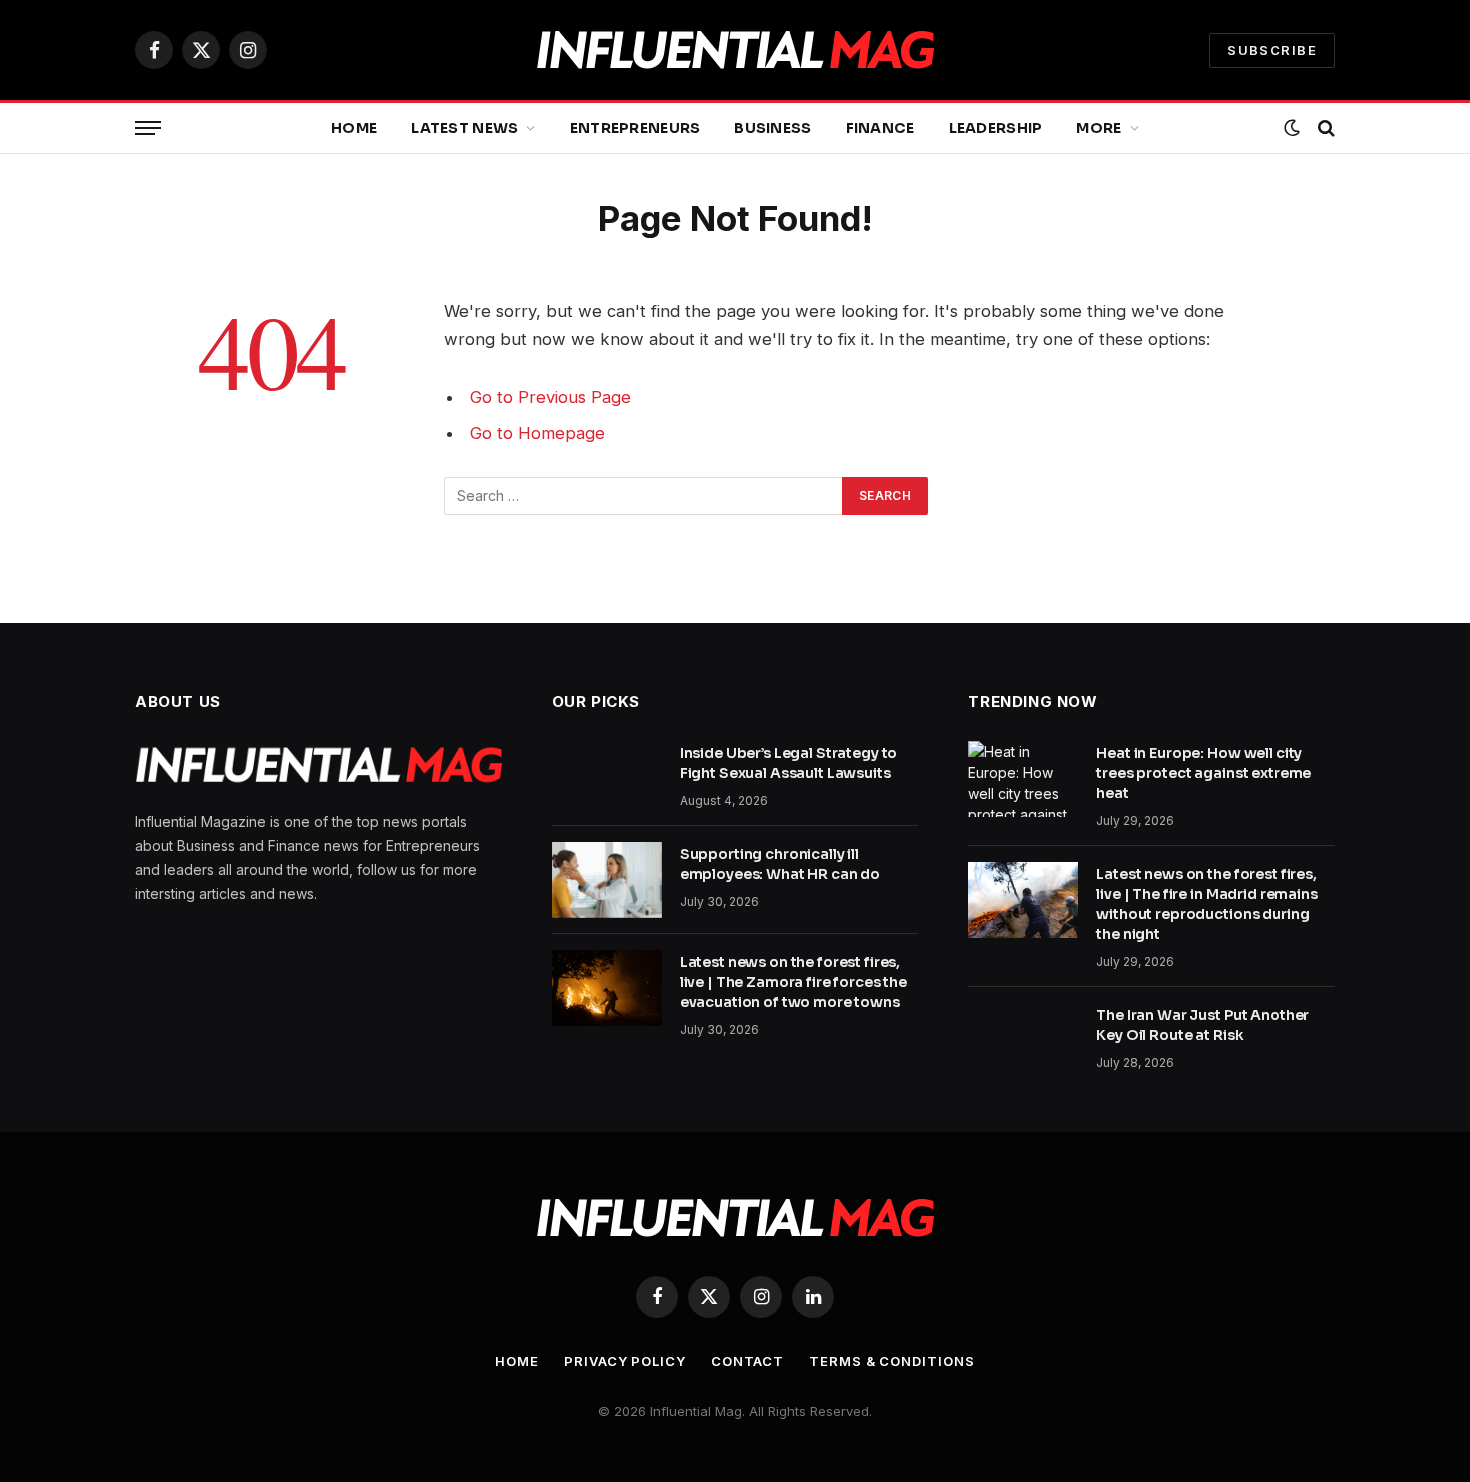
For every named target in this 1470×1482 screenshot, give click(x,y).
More (1098, 128)
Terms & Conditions (891, 1361)
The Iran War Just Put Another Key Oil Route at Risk (1202, 1025)
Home (354, 128)
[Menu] (148, 128)
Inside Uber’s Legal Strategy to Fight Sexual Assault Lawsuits (789, 763)
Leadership (996, 128)
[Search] (1324, 128)
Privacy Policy (625, 1361)
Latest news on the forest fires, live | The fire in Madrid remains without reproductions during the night (1206, 904)
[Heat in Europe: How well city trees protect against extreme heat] (1023, 779)
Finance (880, 128)
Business (772, 128)
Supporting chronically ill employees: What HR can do (780, 864)
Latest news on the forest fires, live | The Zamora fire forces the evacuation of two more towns (793, 982)
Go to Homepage (537, 433)
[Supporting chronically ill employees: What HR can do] (607, 880)
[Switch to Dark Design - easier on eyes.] (1292, 128)
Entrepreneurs (635, 128)
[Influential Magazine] (735, 50)
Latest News (464, 128)
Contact (747, 1361)
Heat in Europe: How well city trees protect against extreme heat (1203, 773)
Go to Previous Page (550, 397)
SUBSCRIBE (1272, 50)
